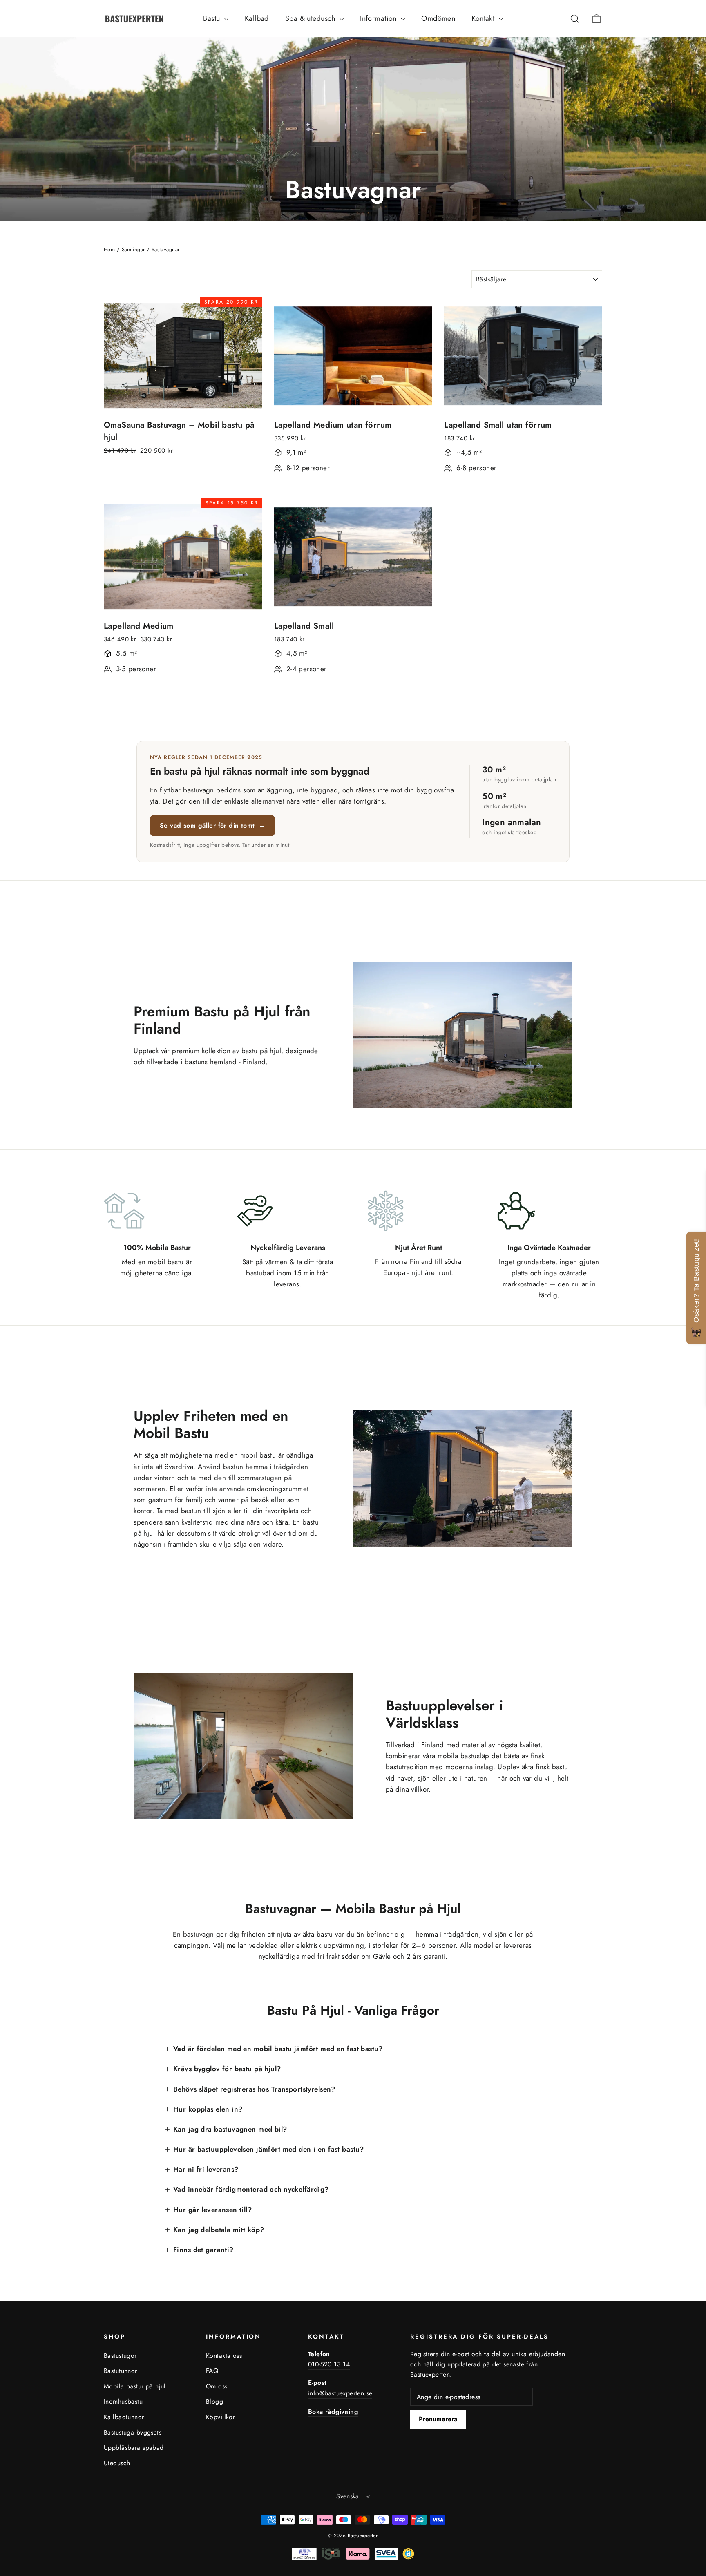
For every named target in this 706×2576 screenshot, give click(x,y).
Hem (109, 249)
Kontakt (484, 18)
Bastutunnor (121, 2371)
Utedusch (117, 2463)
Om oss (217, 2386)
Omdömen (438, 18)
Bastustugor (120, 2356)
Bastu (213, 18)
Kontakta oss (224, 2356)
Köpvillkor (220, 2417)
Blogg (214, 2401)
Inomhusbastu (123, 2401)
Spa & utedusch (311, 18)
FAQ (212, 2371)
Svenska (348, 2496)
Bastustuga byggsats (133, 2432)
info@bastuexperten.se (340, 2393)
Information (379, 18)
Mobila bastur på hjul (135, 2386)
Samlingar (133, 249)
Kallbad (257, 18)
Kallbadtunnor (124, 2417)
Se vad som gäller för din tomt (212, 825)
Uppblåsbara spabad (134, 2448)
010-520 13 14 (329, 2364)
